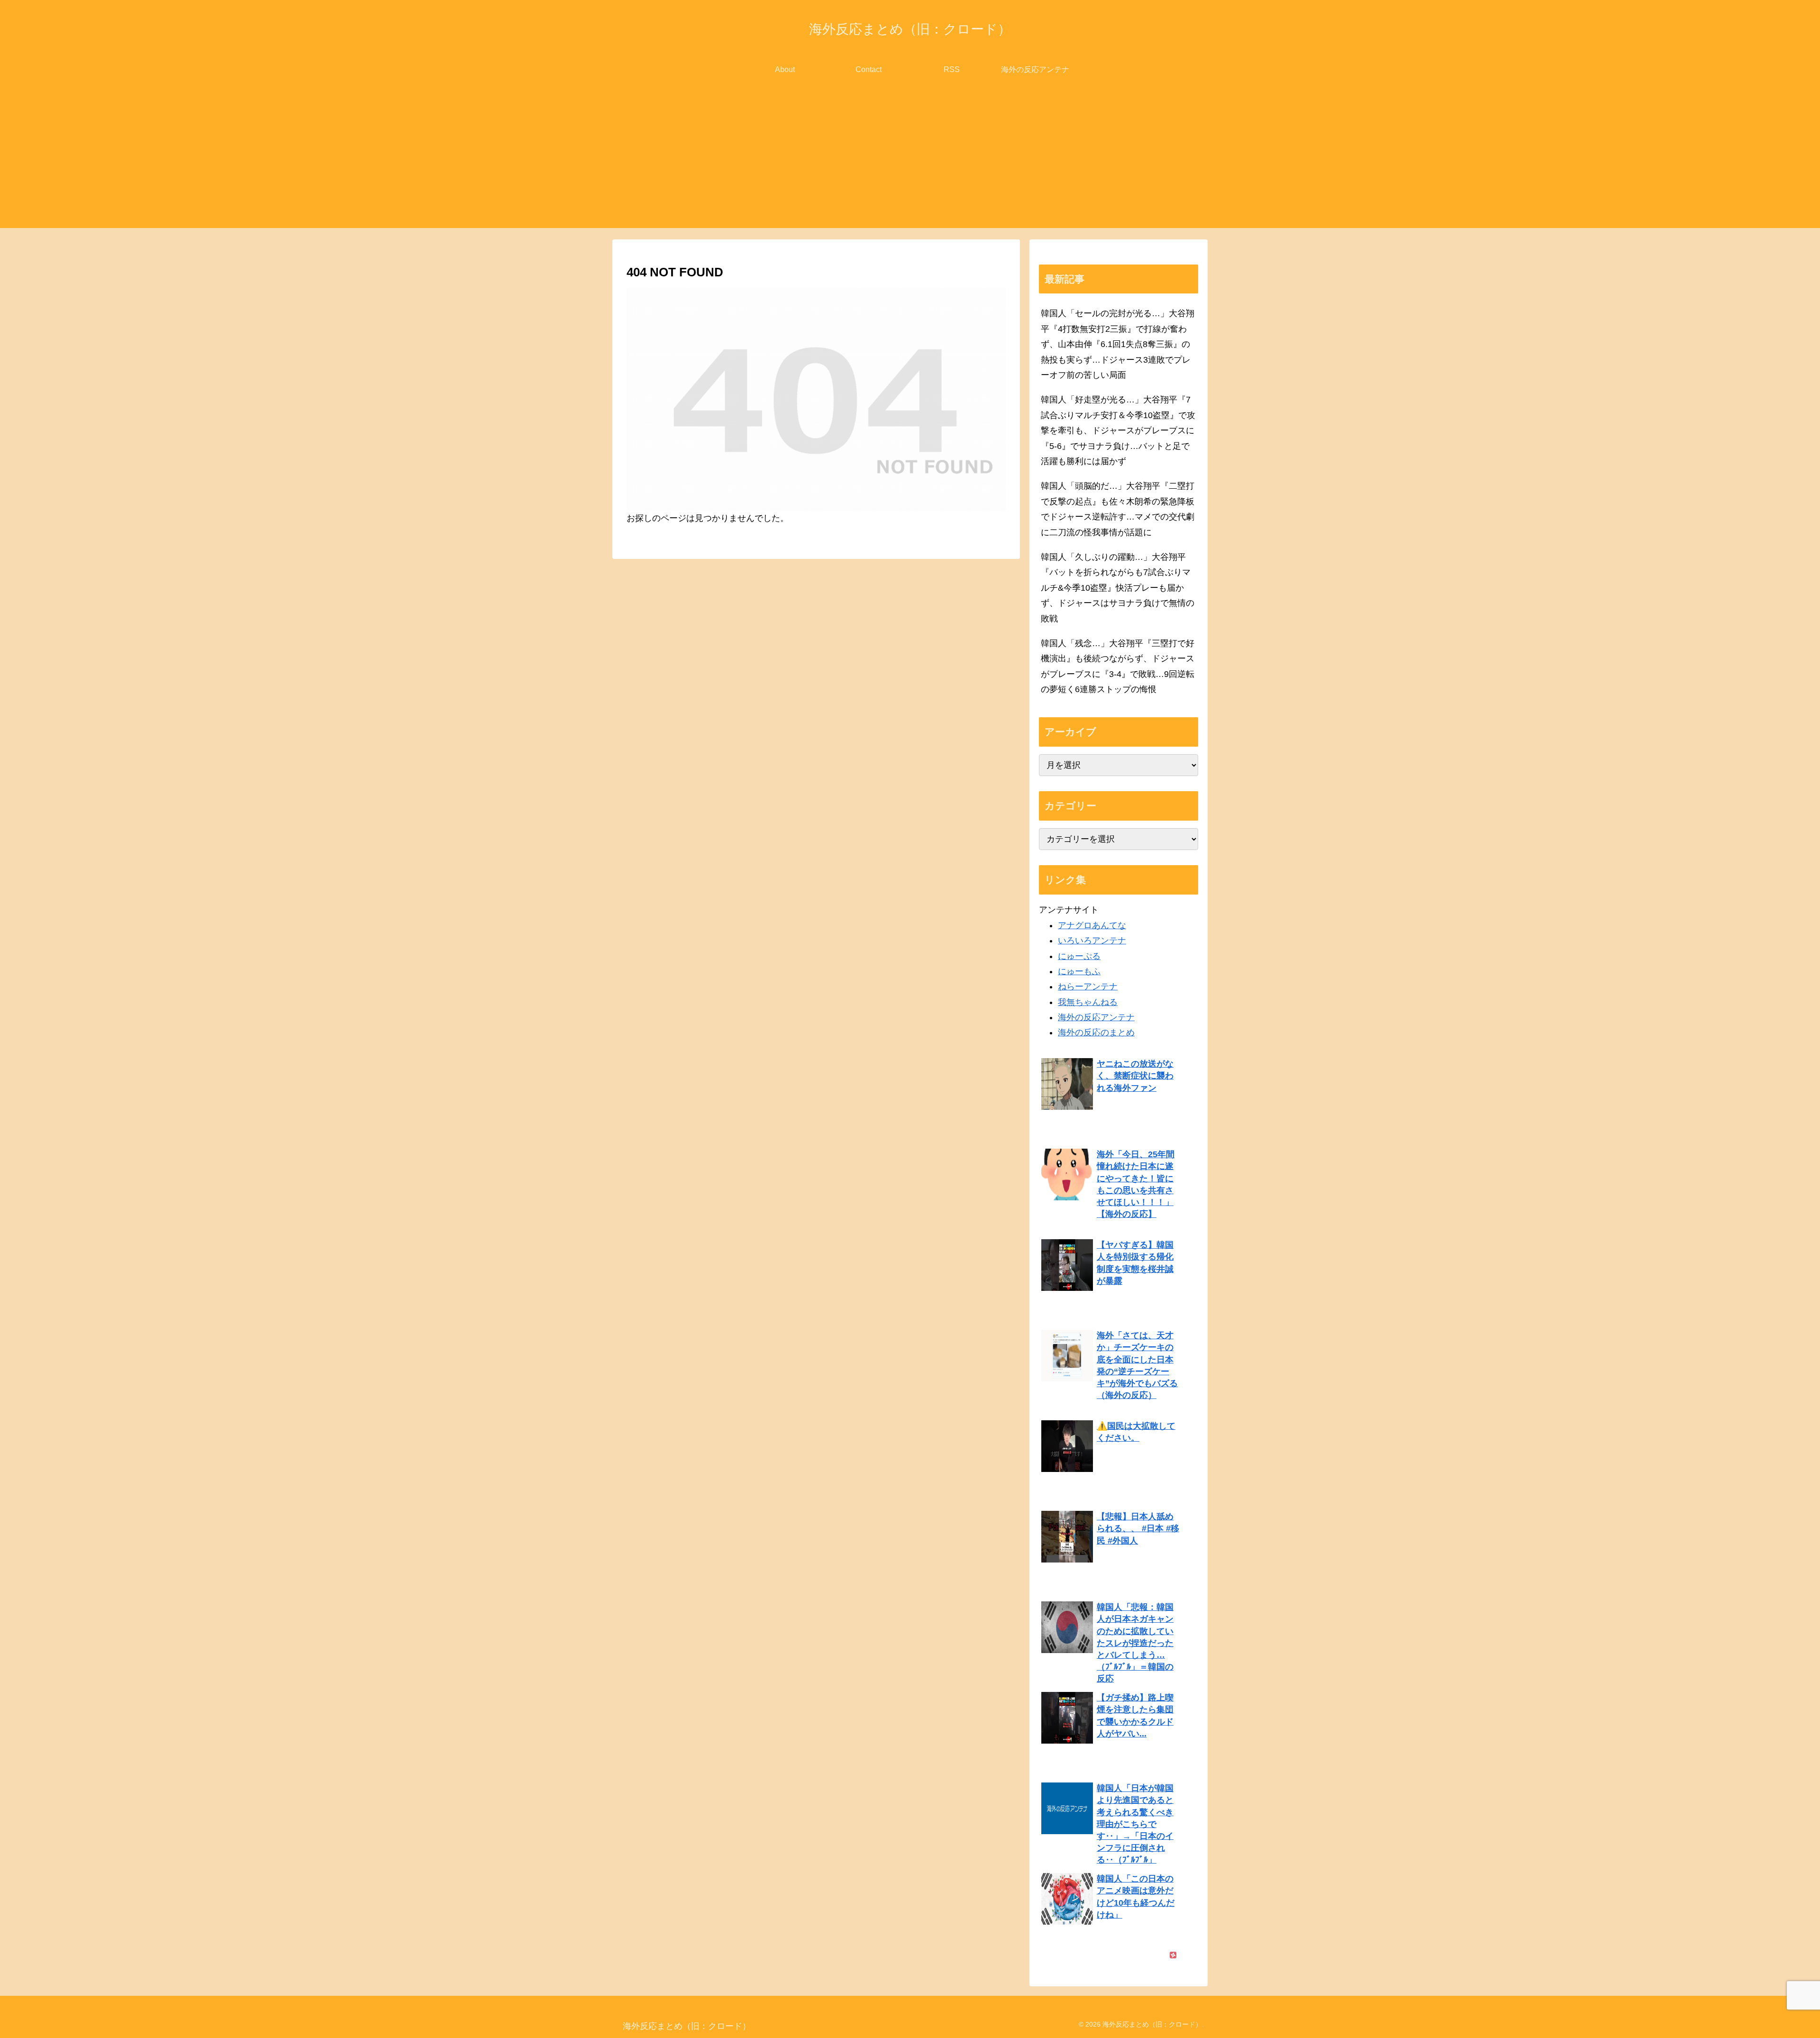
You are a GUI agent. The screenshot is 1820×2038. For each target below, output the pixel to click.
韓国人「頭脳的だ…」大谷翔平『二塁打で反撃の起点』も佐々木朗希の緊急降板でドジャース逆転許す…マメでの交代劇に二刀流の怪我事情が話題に (1118, 509)
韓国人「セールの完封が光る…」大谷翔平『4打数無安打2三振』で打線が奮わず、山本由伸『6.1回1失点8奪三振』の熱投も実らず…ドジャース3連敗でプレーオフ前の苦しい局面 (1118, 344)
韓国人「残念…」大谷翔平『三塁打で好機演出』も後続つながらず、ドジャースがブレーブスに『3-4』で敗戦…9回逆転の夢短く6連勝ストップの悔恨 (1118, 666)
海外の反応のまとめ (1096, 1033)
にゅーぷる (1079, 956)
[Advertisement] (910, 162)
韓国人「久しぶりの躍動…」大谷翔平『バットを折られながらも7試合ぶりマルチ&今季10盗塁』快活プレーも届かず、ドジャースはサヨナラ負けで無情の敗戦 (1118, 588)
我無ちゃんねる (1088, 1002)
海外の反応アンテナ (1096, 1017)
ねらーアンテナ (1088, 987)
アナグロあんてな (1092, 925)
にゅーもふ (1079, 971)
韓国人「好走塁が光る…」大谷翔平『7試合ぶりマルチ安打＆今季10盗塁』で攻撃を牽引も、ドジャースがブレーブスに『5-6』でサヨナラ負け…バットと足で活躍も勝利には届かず (1118, 430)
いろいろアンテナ (1092, 941)
